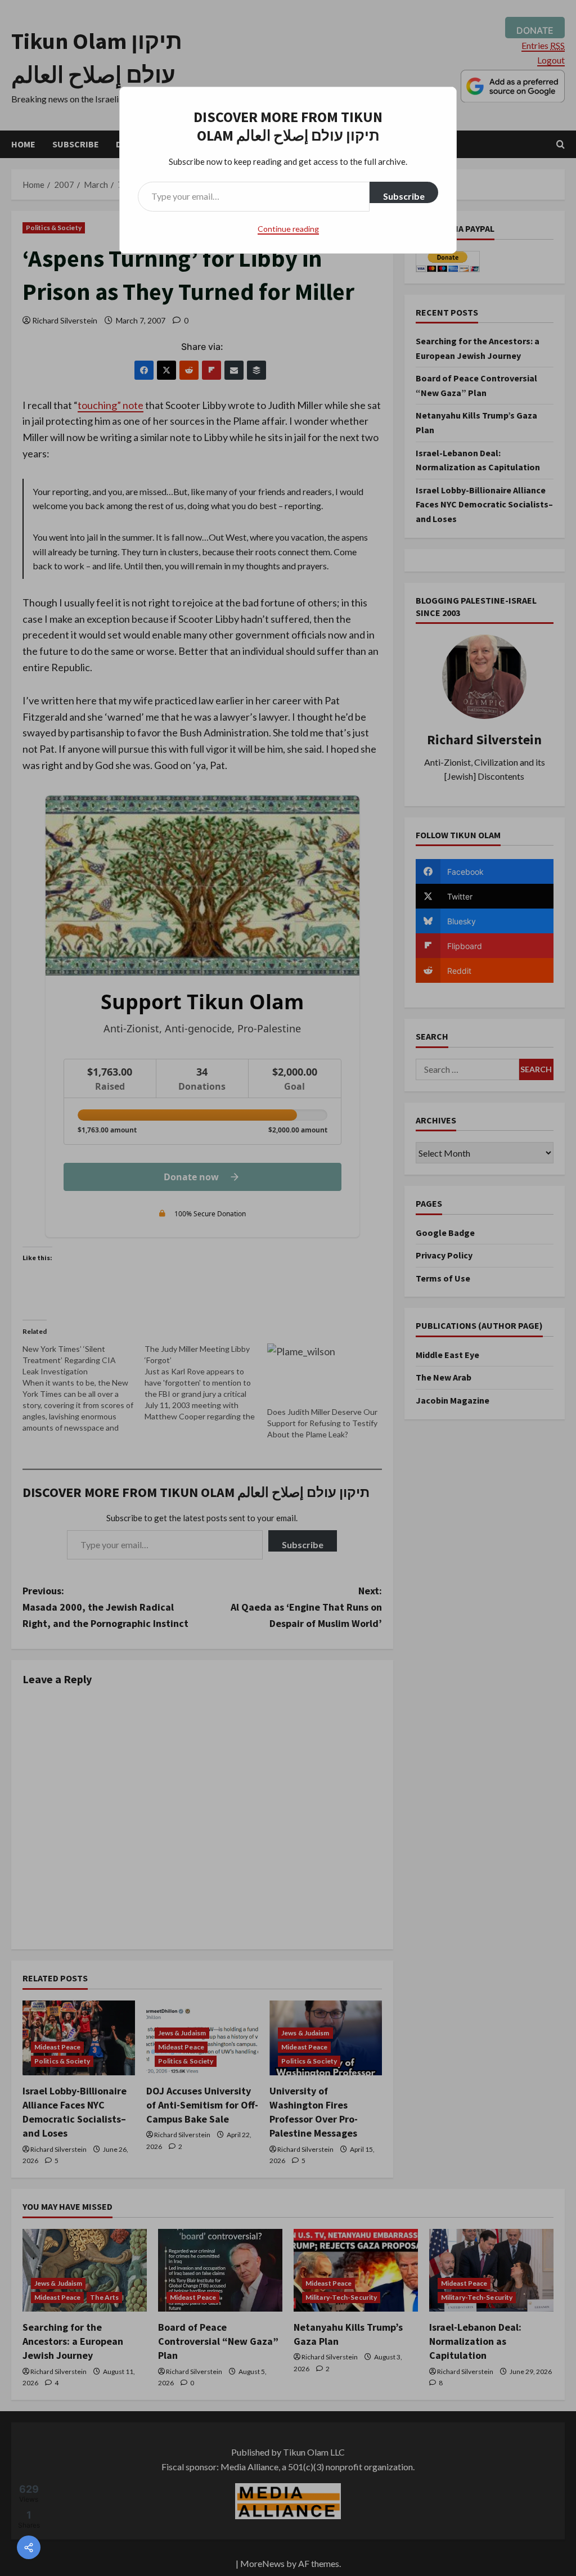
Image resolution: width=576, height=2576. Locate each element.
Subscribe (404, 196)
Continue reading (288, 229)
